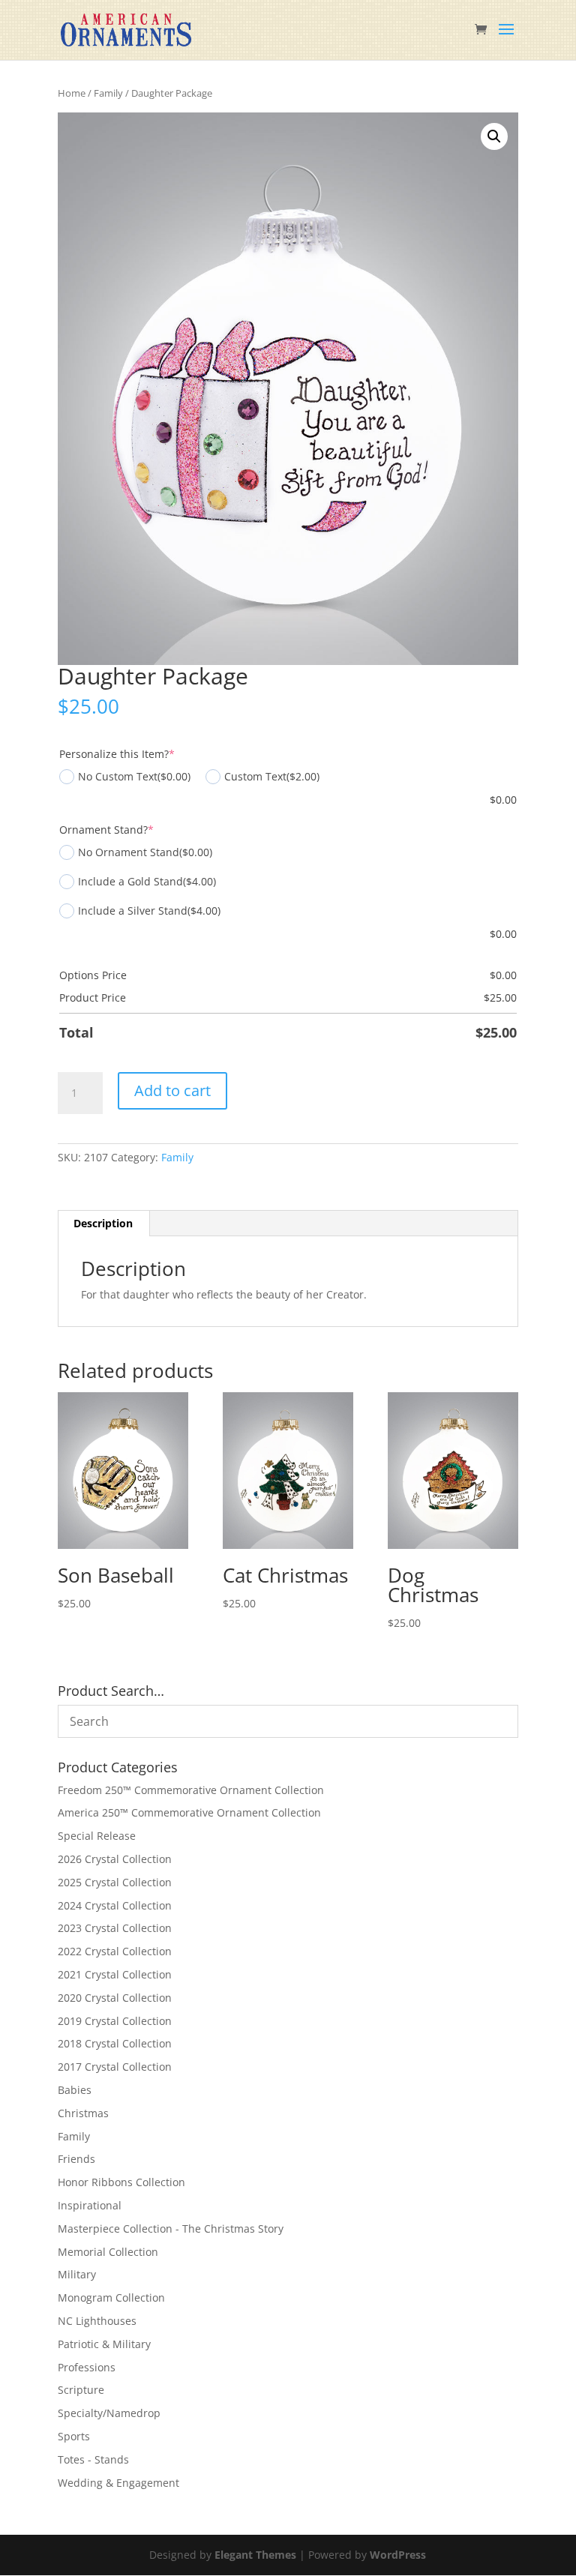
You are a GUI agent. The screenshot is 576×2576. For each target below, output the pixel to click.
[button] (494, 136)
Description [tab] (103, 1223)
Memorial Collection (108, 2252)
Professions (87, 2367)
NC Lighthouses (97, 2321)
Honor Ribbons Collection (121, 2182)
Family (108, 93)
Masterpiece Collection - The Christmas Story (171, 2229)
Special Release (97, 1836)
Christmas (83, 2113)
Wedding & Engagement (118, 2483)
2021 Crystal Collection (115, 1974)
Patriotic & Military (104, 2344)
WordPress (398, 2555)
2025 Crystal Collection (115, 1882)
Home (72, 93)
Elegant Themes (255, 2555)
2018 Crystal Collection (115, 2043)
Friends (76, 2159)
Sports (74, 2436)
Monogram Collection (111, 2297)
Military (77, 2274)
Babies (75, 2090)
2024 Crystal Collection (115, 1905)
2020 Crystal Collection (115, 1998)
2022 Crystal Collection (115, 1951)
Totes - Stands (93, 2459)
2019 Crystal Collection (115, 2021)
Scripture (81, 2390)
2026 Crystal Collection (115, 1859)
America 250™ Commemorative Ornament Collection (189, 1812)
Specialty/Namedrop (109, 2413)
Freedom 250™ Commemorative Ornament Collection (191, 1790)
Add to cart (172, 1090)
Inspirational (90, 2205)
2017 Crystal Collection (115, 2067)
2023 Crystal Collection (115, 1928)
